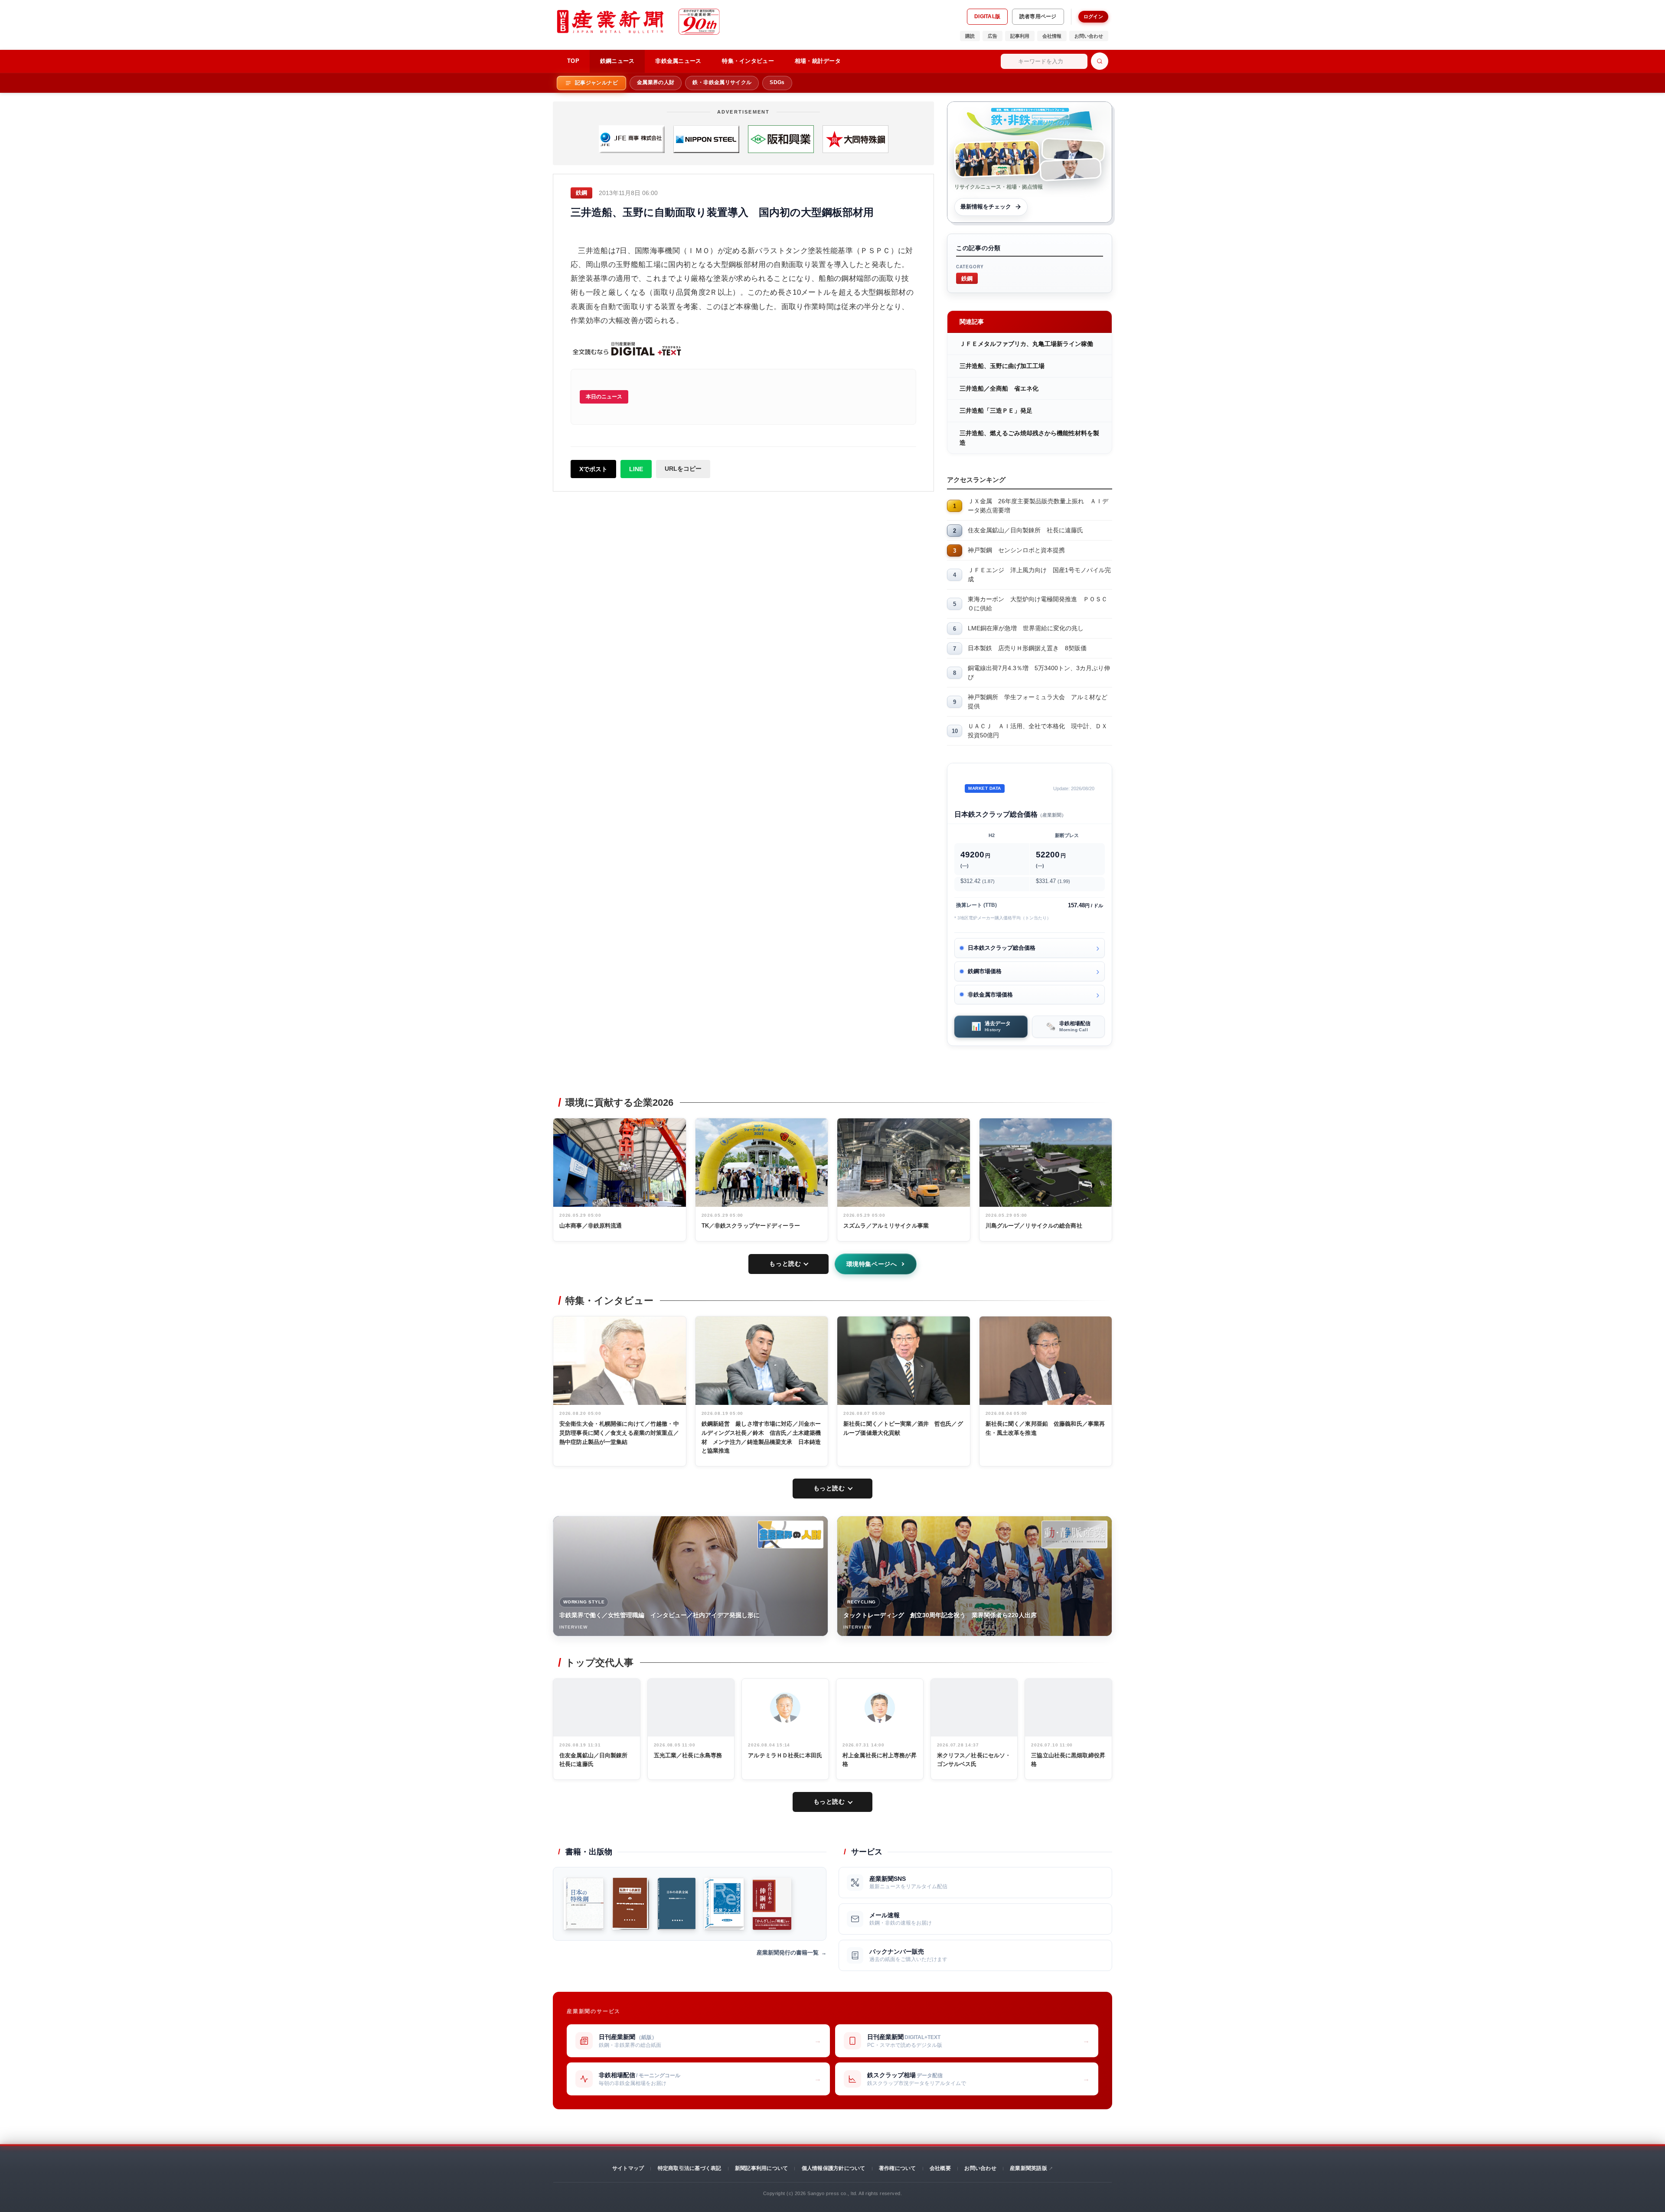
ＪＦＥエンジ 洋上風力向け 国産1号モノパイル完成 (1039, 575)
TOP (573, 61)
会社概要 (940, 2168)
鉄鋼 (967, 278)
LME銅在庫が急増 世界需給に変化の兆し (1026, 628)
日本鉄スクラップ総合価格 (1002, 948)
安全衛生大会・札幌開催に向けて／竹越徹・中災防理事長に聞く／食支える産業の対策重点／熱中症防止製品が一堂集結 (619, 1433)
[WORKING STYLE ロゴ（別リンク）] (790, 1534)
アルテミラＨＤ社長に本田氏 (785, 1755)
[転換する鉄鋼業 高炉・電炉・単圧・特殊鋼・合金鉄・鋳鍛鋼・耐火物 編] (631, 1904)
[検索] (1100, 61)
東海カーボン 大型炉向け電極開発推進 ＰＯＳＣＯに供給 (1038, 604)
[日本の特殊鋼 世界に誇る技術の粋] (584, 1904)
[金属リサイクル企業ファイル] (724, 1904)
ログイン (1093, 16)
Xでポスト (593, 469)
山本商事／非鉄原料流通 (591, 1226)
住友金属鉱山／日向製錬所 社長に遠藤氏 (1025, 530)
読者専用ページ (1038, 16)
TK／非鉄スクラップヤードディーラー (751, 1226)
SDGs (777, 82)
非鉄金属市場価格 (990, 995)
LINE (636, 469)
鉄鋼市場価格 (985, 971)
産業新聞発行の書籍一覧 (788, 1953)
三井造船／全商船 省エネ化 (999, 388)
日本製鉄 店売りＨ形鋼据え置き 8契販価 (1027, 648)
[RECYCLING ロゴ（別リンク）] (1074, 1534)
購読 (970, 36)
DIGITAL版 (987, 16)
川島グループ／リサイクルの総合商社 (1034, 1226)
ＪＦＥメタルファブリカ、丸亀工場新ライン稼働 (1026, 344)
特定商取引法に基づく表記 (690, 2168)
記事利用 (1020, 36)
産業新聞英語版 (1028, 2168)
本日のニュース (604, 397)
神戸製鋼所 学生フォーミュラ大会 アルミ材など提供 (1038, 702)
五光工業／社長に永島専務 (688, 1755)
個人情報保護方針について (834, 2168)
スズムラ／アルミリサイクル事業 (886, 1226)
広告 (992, 36)
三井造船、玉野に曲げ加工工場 (1002, 366)
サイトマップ (628, 2168)
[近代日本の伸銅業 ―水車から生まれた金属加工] (772, 1904)
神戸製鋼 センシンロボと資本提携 (1016, 550)
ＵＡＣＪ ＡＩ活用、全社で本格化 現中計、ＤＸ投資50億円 (1038, 731)
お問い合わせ (1089, 36)
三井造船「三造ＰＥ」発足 (996, 410)
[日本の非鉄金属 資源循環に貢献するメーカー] (677, 1904)
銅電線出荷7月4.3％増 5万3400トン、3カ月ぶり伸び (1039, 673)
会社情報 (1052, 36)
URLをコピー (683, 469)
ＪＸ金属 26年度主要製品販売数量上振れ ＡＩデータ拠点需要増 (1038, 506)
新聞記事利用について (761, 2168)
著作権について (898, 2168)
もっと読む (785, 1264)
